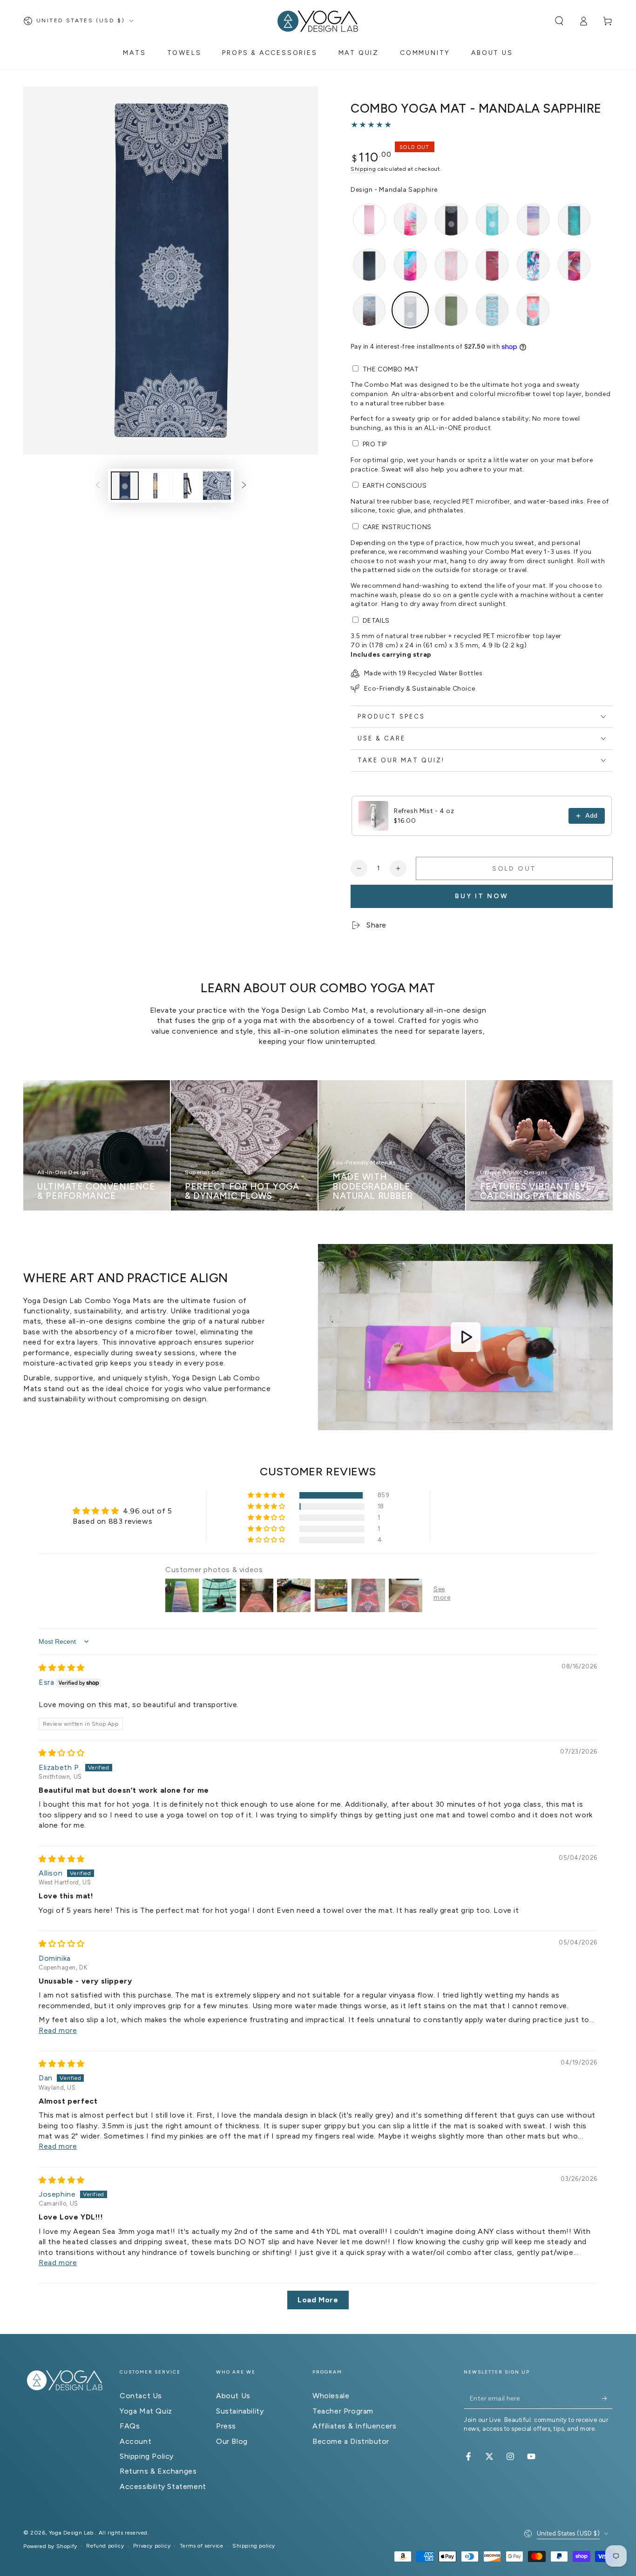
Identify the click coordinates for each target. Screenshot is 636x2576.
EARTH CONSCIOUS (395, 486)
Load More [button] (318, 2300)
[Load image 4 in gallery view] (217, 486)
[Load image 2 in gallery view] (156, 486)
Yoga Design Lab (72, 2533)
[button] (559, 21)
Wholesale (331, 2396)
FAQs (130, 2426)
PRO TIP (375, 444)
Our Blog (232, 2441)
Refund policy (105, 2546)
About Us (233, 2396)
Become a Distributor (351, 2441)
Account (135, 2441)
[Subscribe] (607, 2398)
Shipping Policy (147, 2456)
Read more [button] (58, 2030)
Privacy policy (152, 2546)
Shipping (363, 169)
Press (226, 2426)
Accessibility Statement (163, 2486)
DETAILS (376, 621)
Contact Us (141, 2396)
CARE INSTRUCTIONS (397, 527)
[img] (62, 1668)
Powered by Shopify (50, 2546)
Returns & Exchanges (158, 2471)
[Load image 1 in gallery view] (125, 486)
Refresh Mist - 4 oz (424, 811)
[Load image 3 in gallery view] (186, 486)
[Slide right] (244, 485)
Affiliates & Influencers (354, 2426)
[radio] (369, 220)
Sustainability (240, 2411)
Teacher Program (343, 2411)
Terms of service (202, 2546)
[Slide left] (98, 485)
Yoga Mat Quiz (146, 2411)
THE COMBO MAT (391, 369)
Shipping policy (254, 2546)
